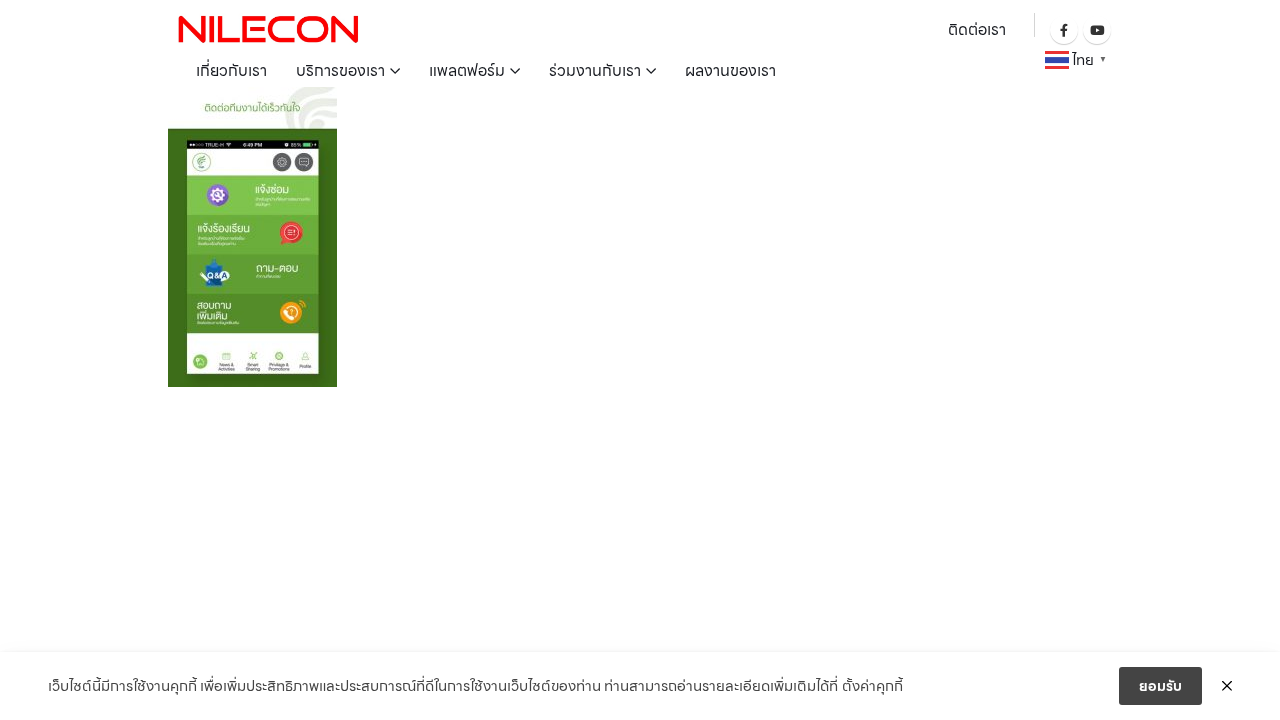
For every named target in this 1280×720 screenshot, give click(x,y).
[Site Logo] (268, 28)
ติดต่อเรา (977, 29)
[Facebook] (1064, 30)
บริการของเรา (340, 70)
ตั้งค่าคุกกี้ (872, 686)
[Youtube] (1097, 30)
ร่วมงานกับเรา (595, 70)
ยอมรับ (1160, 686)
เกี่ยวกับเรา (231, 70)
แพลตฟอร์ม (467, 70)
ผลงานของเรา (730, 70)
